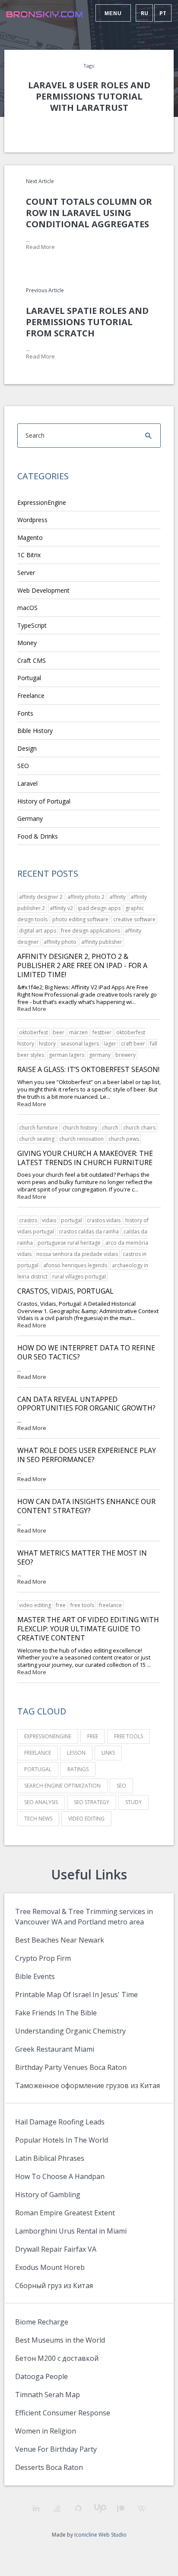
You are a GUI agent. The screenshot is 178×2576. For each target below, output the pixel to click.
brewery (126, 1055)
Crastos (28, 1220)
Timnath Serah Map (48, 2395)
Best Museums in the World (60, 2340)
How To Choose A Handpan (60, 2176)
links (108, 1753)
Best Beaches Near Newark (60, 1940)
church (110, 1128)
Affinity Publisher (102, 942)
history (47, 1044)
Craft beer (133, 1044)
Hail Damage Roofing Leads (60, 2122)
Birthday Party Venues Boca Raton (71, 2067)
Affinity (118, 897)
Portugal (29, 678)
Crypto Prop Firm (43, 1958)
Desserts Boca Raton (49, 2467)
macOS (27, 608)
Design (27, 748)
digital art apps (38, 931)
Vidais (49, 1220)
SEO (23, 766)
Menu (113, 13)
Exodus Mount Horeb (50, 2267)
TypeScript (32, 625)
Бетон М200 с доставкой (57, 2358)
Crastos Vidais (104, 1220)
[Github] (78, 2508)
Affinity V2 (61, 908)
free (61, 1605)
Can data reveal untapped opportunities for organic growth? (86, 1404)
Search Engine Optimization (62, 1786)
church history (80, 1128)
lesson (76, 1753)
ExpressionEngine (42, 502)
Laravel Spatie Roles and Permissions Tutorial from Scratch (87, 322)
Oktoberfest (33, 1032)
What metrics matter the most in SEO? (82, 1558)
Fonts (25, 713)
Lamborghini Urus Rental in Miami (71, 2231)
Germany (30, 818)
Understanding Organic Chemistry (70, 2031)
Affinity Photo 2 (86, 897)
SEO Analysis (41, 1802)
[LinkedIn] (36, 2508)
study (133, 1802)
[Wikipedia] (142, 2509)
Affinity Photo (60, 942)
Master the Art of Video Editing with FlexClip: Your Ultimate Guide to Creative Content (88, 1629)
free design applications (91, 931)
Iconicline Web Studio (100, 2535)
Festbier (102, 1032)
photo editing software (80, 919)
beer (59, 1032)
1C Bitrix (29, 555)
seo (121, 1786)
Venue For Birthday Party (56, 2449)
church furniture (38, 1128)
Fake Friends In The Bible (56, 2013)
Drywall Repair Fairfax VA (56, 2249)
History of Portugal (44, 801)
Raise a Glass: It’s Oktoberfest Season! (88, 1069)
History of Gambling (48, 2195)
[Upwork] (100, 2508)
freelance (110, 1605)
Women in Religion (46, 2431)
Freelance (31, 696)
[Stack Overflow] (57, 2508)
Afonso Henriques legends (75, 1265)
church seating (37, 1139)
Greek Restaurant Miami (55, 2049)
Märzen (78, 1032)
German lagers (67, 1055)
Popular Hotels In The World (62, 2140)
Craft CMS (32, 660)
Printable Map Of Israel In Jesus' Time (76, 1995)
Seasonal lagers (80, 1044)
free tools (82, 1605)
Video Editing (35, 1605)
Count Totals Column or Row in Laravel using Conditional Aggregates (89, 213)
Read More (40, 247)
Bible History (35, 731)
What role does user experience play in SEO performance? (87, 1455)
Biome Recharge (42, 2322)
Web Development (43, 590)
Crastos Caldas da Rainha (89, 1232)
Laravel (27, 783)
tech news (38, 1819)
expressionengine (48, 1736)
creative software (134, 919)
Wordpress (32, 520)
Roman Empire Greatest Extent (65, 2213)
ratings (78, 1769)
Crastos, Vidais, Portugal (65, 1291)
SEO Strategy (92, 1802)
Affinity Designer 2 (41, 897)
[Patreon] (121, 2509)
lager (110, 1044)
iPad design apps (99, 908)
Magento (30, 537)
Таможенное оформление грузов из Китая (87, 2085)
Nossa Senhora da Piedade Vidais (77, 1254)
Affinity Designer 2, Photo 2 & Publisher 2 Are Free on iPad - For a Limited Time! (82, 965)
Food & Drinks (38, 836)
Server (26, 573)
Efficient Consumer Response (63, 2413)
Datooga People (41, 2376)
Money (27, 643)
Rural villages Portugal (79, 1277)
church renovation (81, 1139)
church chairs (139, 1128)
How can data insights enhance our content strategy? (86, 1506)
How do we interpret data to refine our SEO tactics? (86, 1352)
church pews (124, 1139)
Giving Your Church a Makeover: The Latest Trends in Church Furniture (85, 1158)
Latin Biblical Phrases (50, 2158)
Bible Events (35, 1976)
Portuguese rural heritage (69, 1243)
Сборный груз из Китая (54, 2285)
